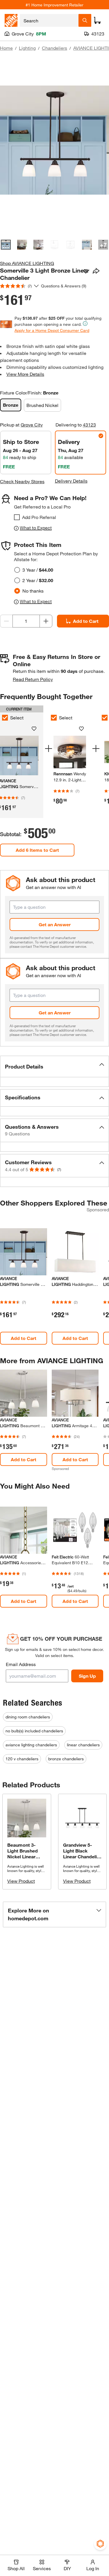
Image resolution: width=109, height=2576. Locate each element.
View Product (21, 1881)
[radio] (17, 570)
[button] (54, 1066)
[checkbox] (17, 517)
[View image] (6, 245)
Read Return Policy (33, 679)
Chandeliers (54, 48)
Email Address (21, 1664)
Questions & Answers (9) (64, 286)
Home (6, 48)
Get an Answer (55, 924)
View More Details (25, 374)
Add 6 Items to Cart (37, 850)
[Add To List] (86, 271)
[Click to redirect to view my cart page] (97, 20)
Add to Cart (24, 1338)
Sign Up (87, 1676)
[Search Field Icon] (85, 20)
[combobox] (49, 20)
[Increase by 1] (46, 621)
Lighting (27, 48)
